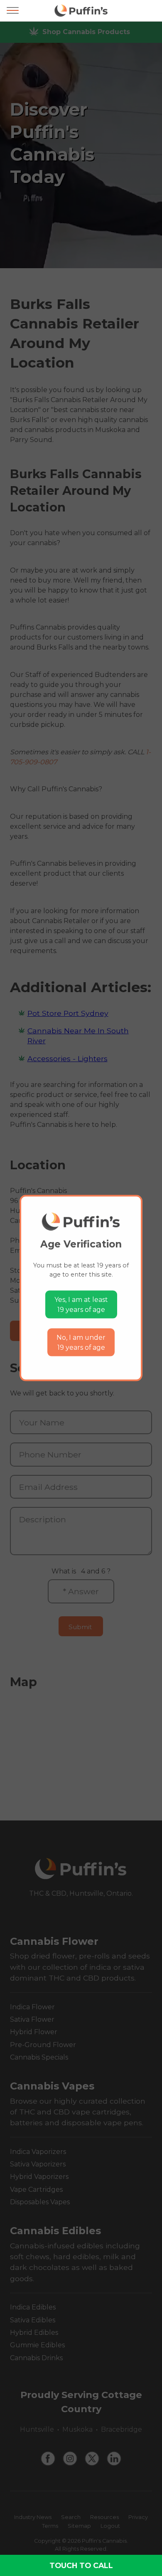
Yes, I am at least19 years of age (81, 1305)
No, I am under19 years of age (81, 1342)
